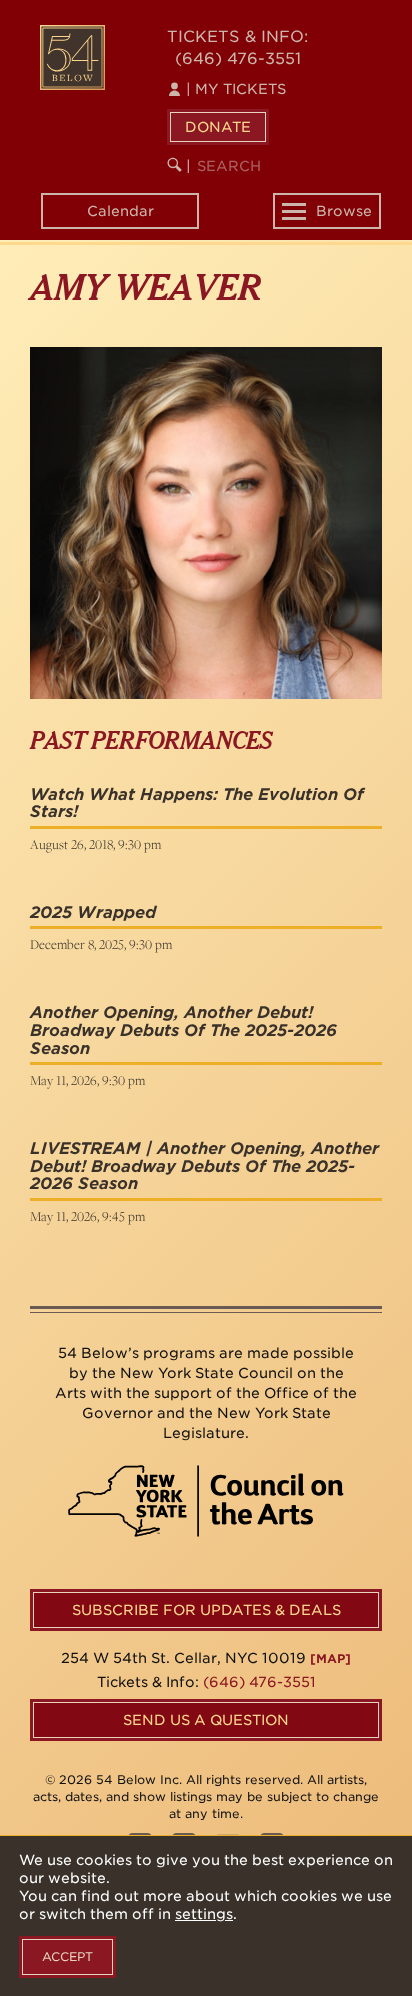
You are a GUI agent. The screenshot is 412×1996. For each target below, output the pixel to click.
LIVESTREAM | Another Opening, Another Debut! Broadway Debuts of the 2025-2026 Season (204, 1166)
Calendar (120, 211)
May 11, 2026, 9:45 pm (87, 1216)
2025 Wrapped (93, 912)
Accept (67, 1956)
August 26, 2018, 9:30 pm (95, 844)
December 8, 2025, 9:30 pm (101, 944)
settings (204, 1914)
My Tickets (236, 89)
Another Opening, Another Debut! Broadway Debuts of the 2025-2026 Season (183, 1030)
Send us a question (206, 1720)
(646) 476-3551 (238, 58)
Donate (218, 127)
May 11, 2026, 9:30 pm (87, 1080)
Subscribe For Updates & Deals (206, 1610)
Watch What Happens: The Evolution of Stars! (197, 803)
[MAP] (330, 1658)
